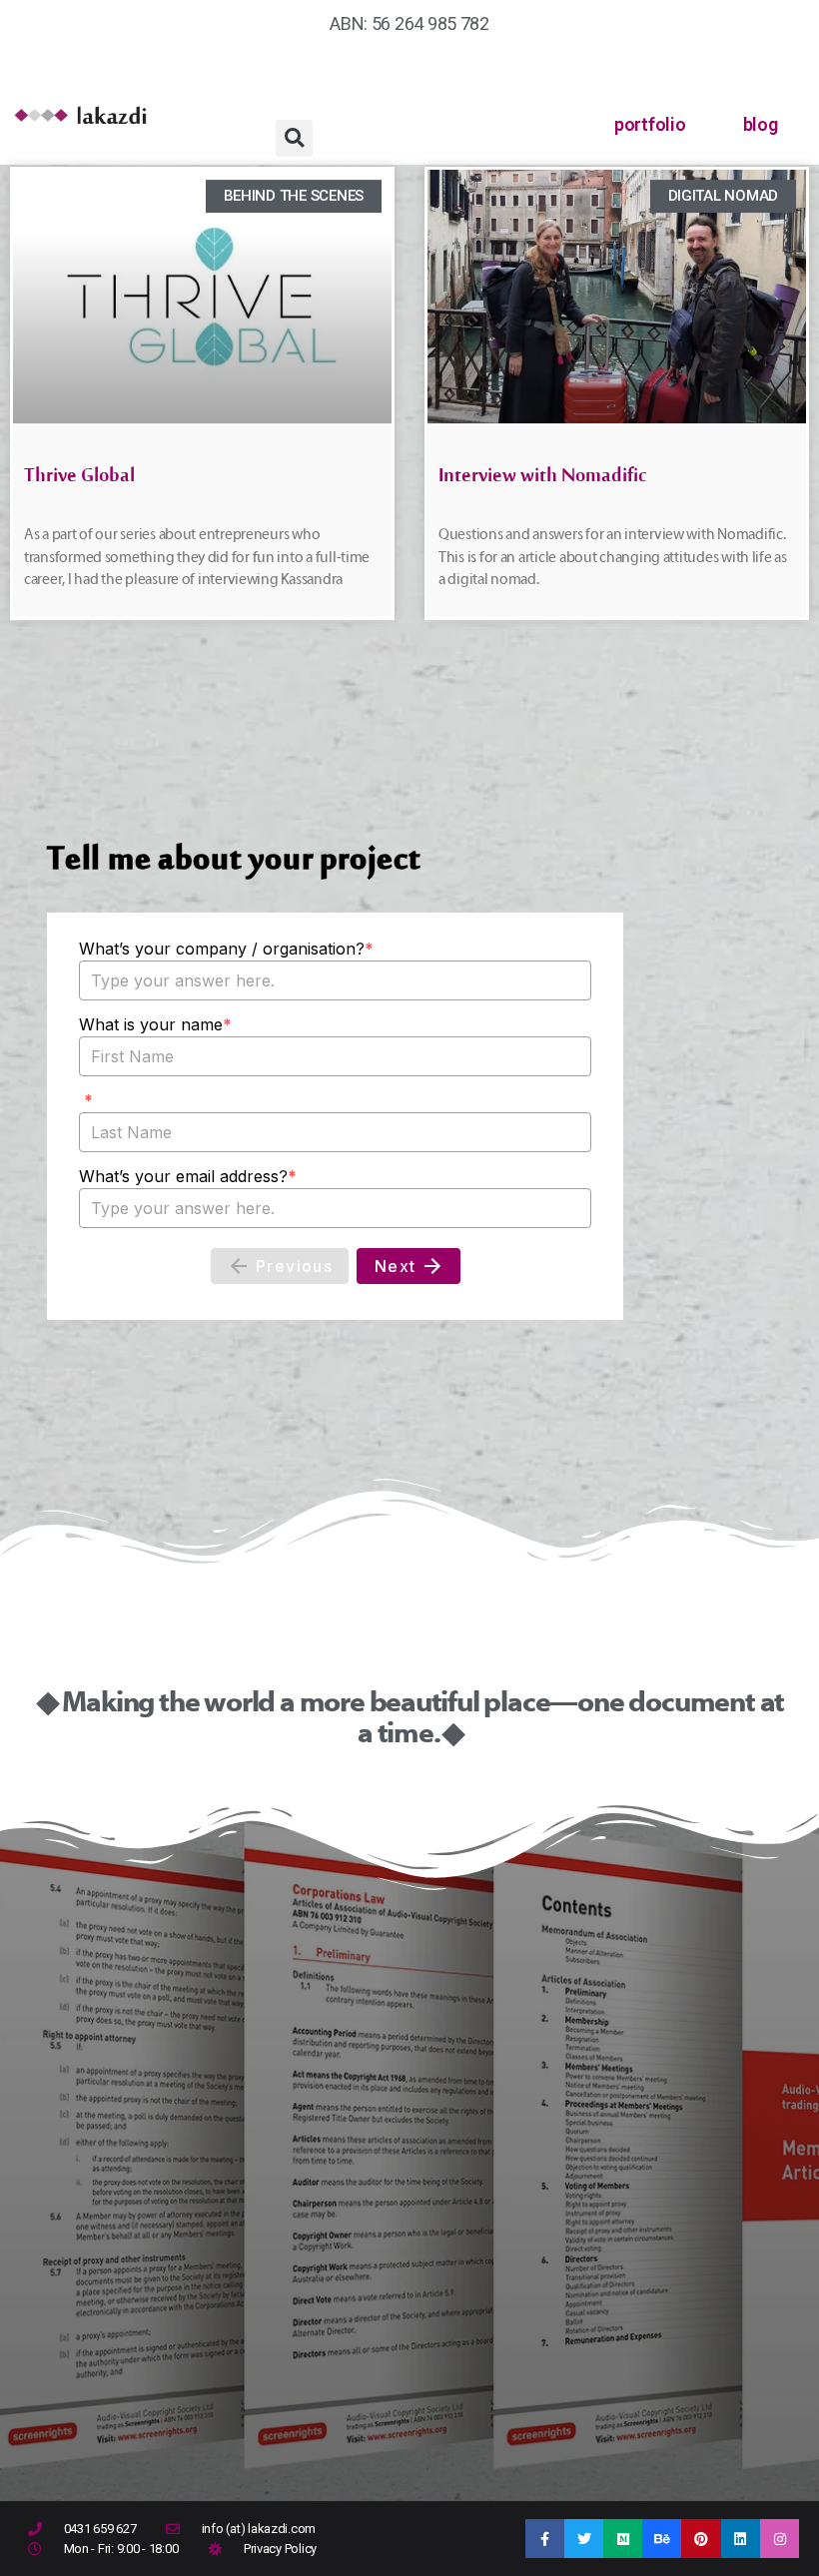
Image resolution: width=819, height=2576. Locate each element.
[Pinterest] (701, 2539)
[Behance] (662, 2539)
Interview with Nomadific (543, 481)
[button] (294, 138)
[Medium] (623, 2539)
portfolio (650, 124)
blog (761, 124)
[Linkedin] (741, 2539)
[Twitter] (584, 2539)
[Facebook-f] (545, 2539)
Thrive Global (79, 481)
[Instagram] (780, 2539)
